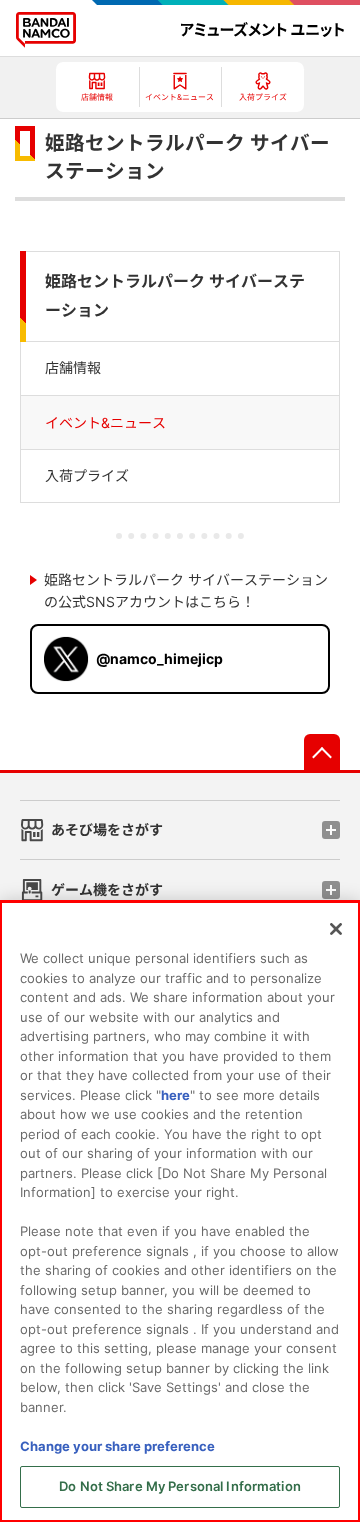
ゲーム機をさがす (107, 889)
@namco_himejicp (159, 658)
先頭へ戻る (322, 752)
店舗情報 (73, 367)
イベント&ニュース (105, 422)
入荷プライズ (87, 475)
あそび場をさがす (107, 829)
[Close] (336, 929)
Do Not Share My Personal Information (180, 1486)
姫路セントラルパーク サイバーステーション (175, 296)
